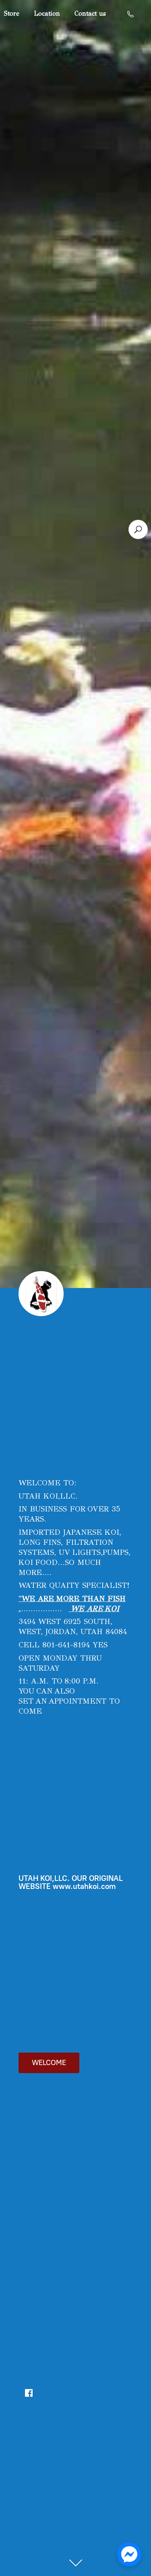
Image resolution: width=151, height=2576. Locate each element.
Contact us (90, 13)
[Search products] (138, 529)
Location (47, 13)
